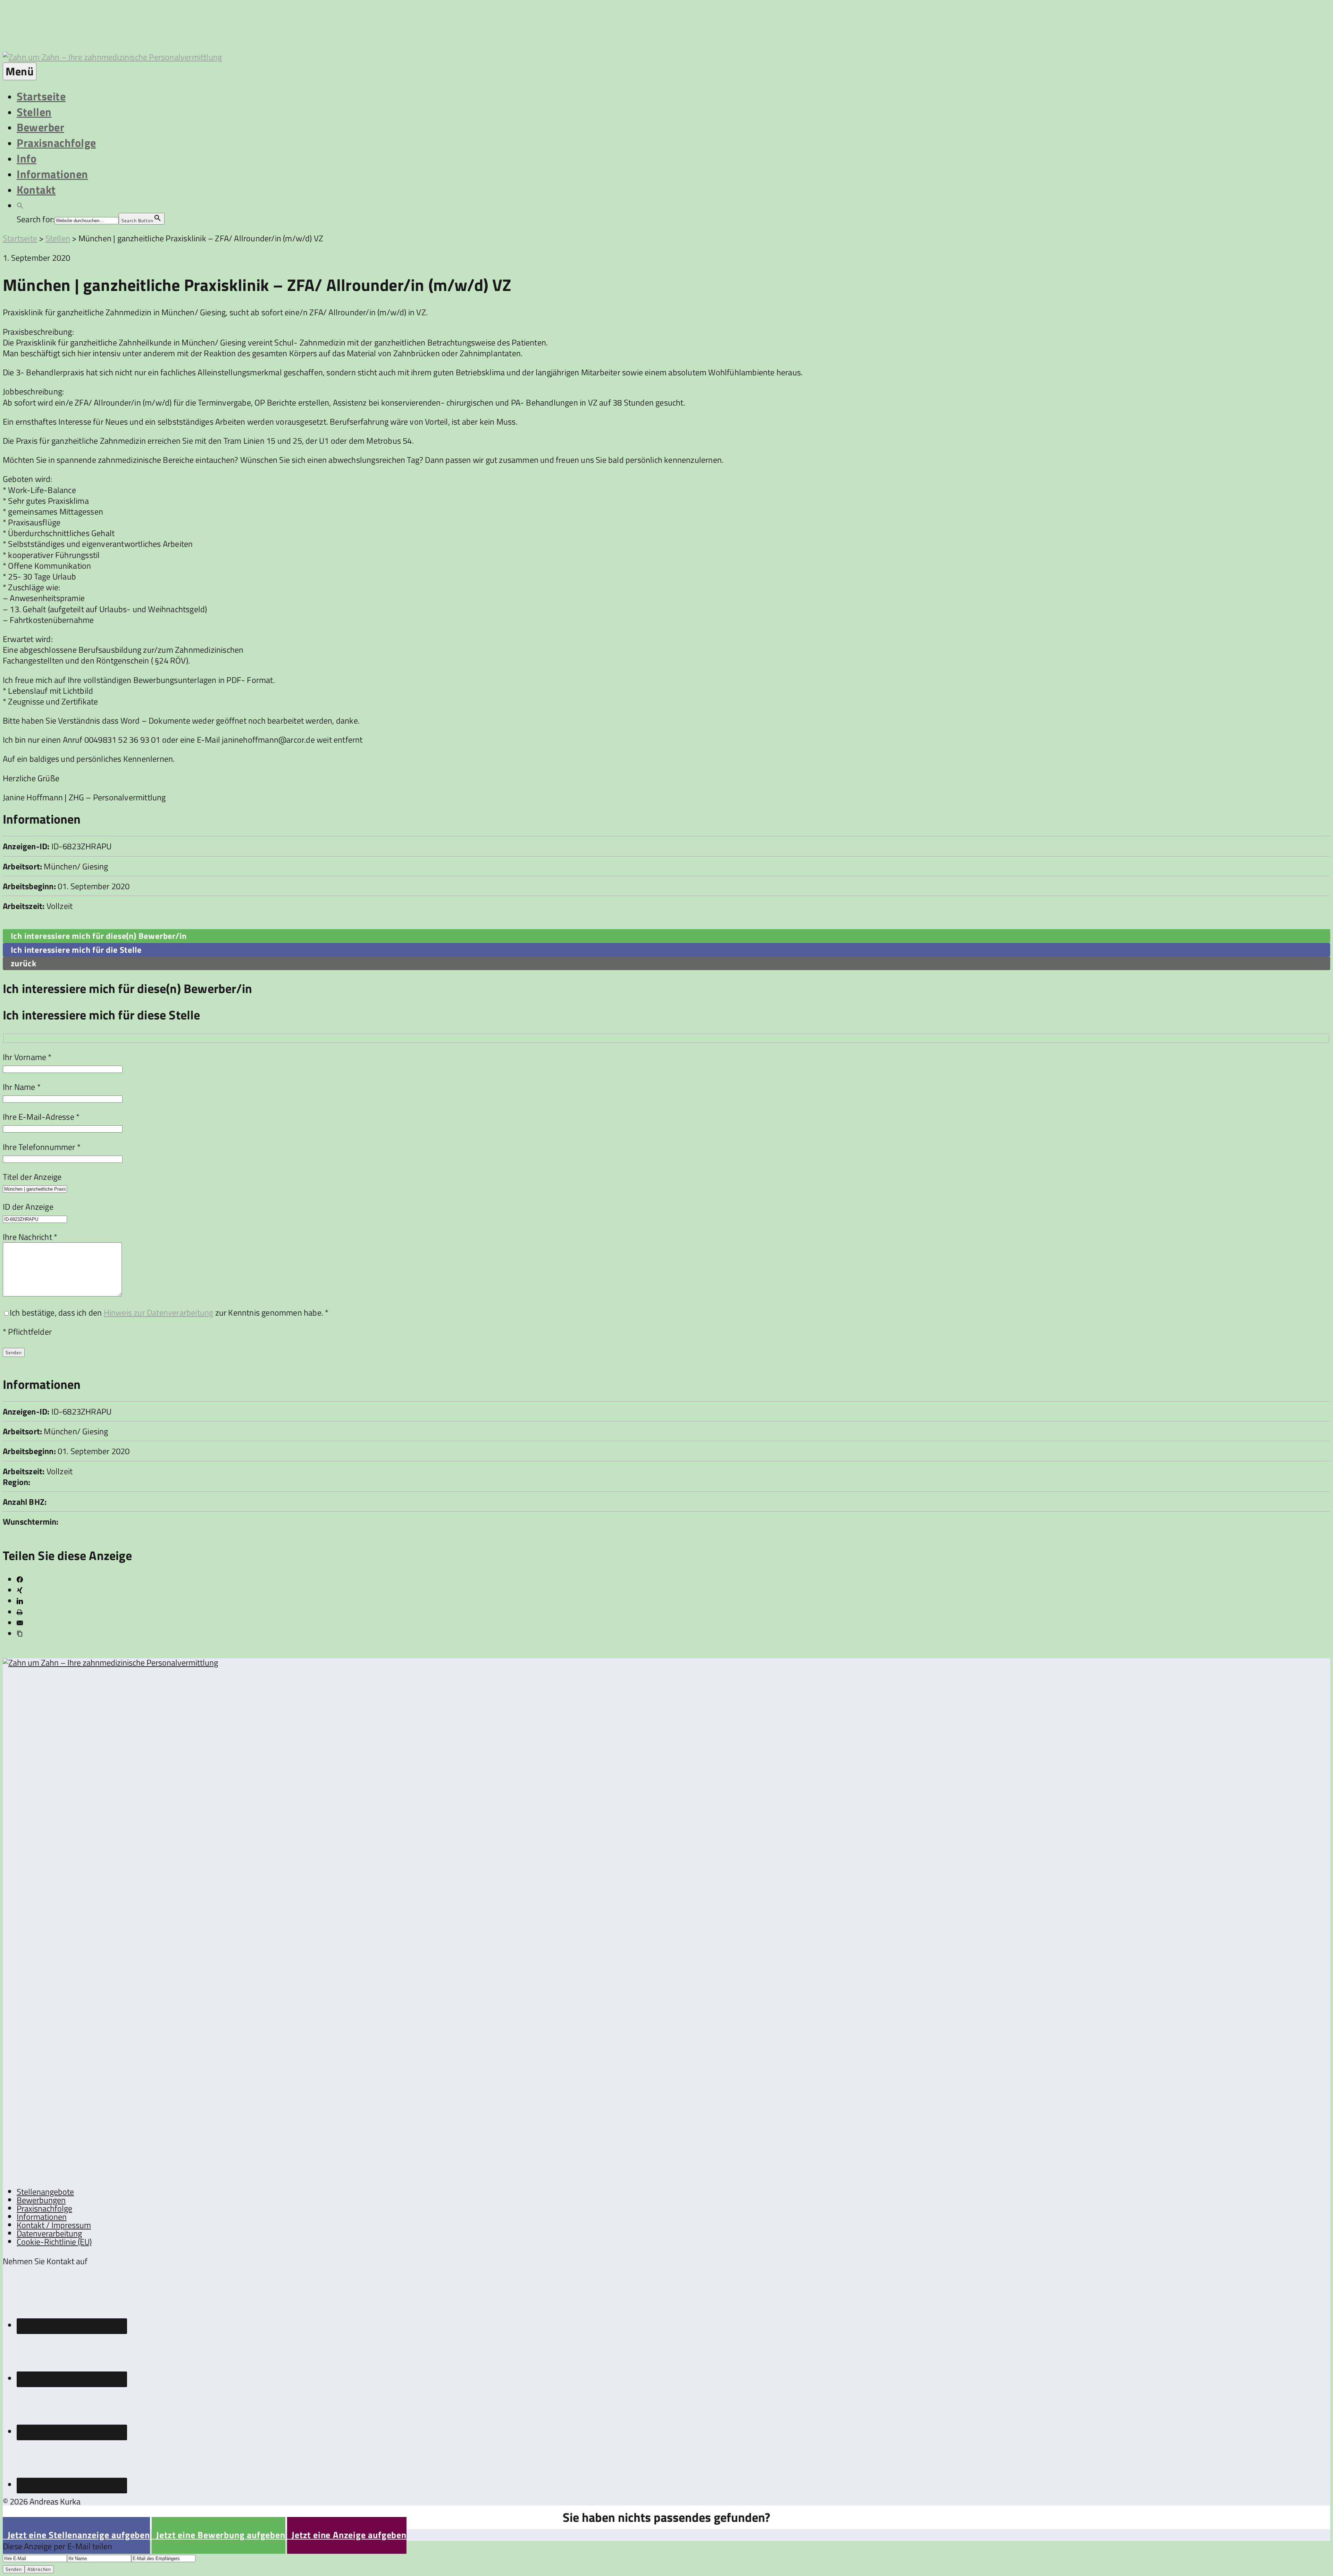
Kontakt (36, 190)
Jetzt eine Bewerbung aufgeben (219, 2535)
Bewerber (40, 127)
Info (27, 158)
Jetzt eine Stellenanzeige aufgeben (76, 2535)
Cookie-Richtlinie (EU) (54, 2242)
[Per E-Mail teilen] (20, 1623)
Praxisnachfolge (56, 143)
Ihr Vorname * (27, 1057)
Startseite (41, 96)
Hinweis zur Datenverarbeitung (159, 1312)
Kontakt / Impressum (54, 2225)
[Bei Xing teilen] (20, 1590)
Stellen (34, 112)
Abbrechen (39, 2569)
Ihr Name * (22, 1087)
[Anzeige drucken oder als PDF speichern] (20, 1612)
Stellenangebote (45, 2192)
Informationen (52, 174)
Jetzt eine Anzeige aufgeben (347, 2535)
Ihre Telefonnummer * (42, 1147)
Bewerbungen (41, 2200)
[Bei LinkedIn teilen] (20, 1601)
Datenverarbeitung (49, 2233)
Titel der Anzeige (32, 1177)
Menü (20, 71)
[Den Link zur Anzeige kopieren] (20, 1634)
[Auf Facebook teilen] (20, 1579)
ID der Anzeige (28, 1207)
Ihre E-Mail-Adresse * (41, 1117)
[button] (20, 205)
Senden (14, 2569)
